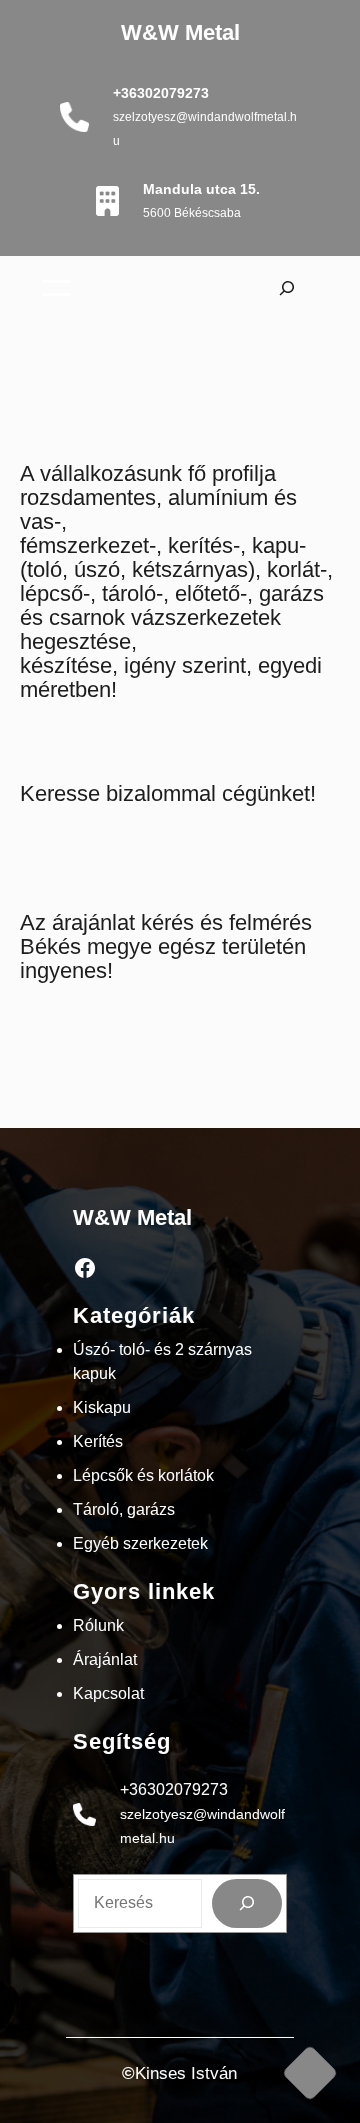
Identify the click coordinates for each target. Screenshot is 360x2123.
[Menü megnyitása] (57, 288)
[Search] (247, 1903)
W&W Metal (180, 32)
